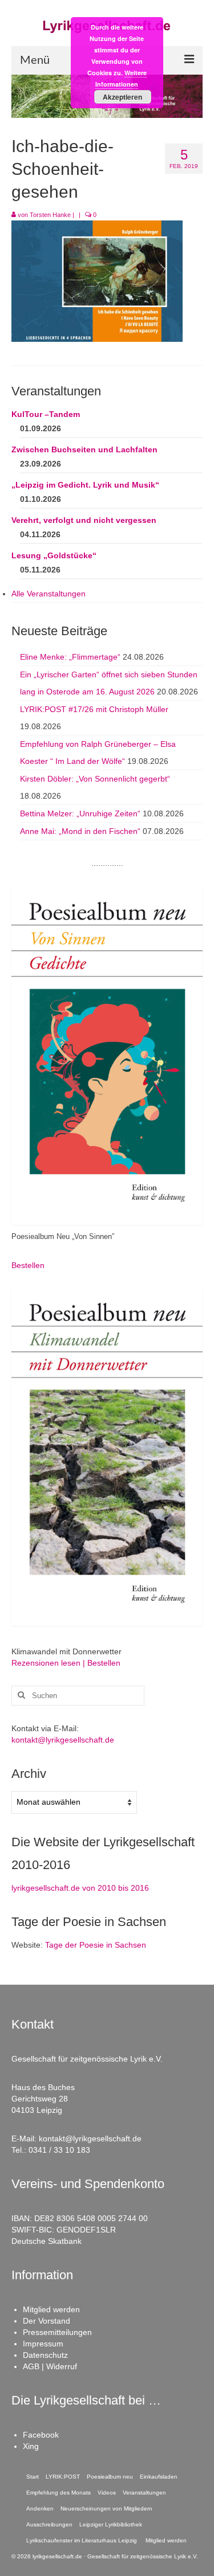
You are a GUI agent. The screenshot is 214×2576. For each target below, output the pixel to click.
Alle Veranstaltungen (49, 594)
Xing (31, 2446)
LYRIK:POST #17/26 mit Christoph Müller (94, 709)
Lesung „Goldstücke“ (54, 555)
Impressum (43, 2344)
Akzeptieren (122, 97)
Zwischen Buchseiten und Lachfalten (84, 449)
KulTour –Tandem (46, 414)
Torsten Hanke (50, 215)
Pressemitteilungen (57, 2332)
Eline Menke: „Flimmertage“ (70, 657)
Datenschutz (45, 2355)
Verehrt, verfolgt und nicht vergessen (84, 520)
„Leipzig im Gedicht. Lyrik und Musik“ (85, 485)
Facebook (41, 2435)
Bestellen (28, 1265)
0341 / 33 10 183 (59, 2150)
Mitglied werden (51, 2309)
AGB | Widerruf (50, 2366)
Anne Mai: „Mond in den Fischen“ (80, 831)
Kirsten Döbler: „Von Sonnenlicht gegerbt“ (95, 779)
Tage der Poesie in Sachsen (96, 1945)
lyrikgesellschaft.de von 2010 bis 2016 (80, 1888)
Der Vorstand (47, 2321)
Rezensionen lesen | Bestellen (66, 1663)
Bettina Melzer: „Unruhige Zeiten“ (80, 813)
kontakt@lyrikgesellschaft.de (63, 1740)
